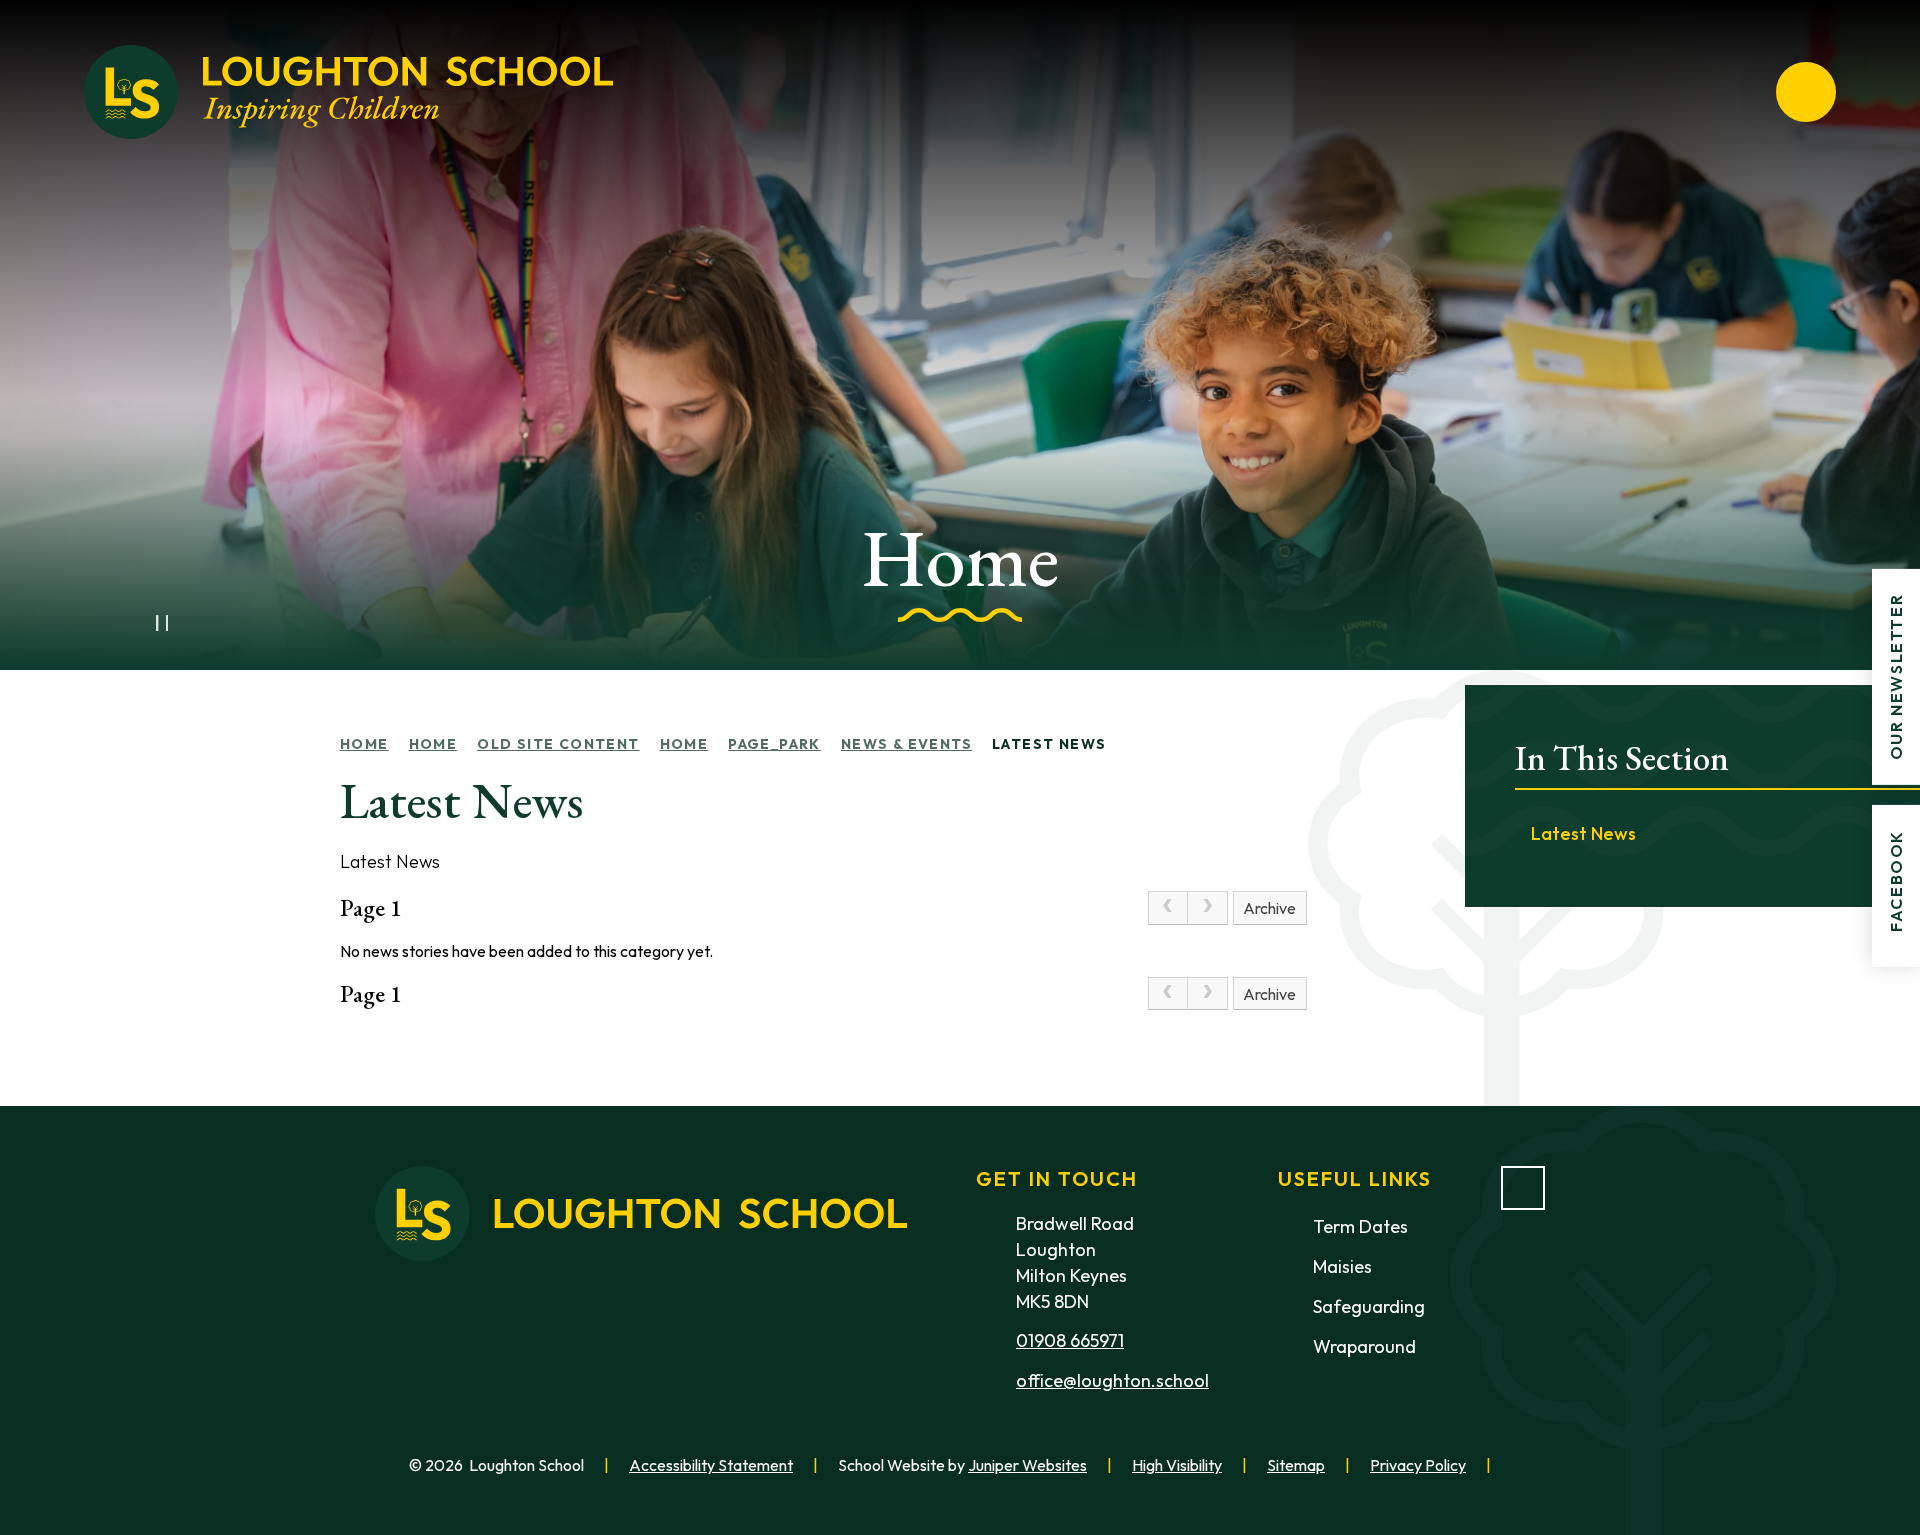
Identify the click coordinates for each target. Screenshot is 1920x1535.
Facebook (1896, 881)
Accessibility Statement (711, 1465)
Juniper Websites (1027, 1465)
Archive (1269, 908)
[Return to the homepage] (348, 92)
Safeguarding (1369, 1306)
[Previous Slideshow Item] (118, 623)
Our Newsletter (1896, 676)
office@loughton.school (1112, 1380)
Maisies (1342, 1266)
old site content (558, 744)
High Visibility (1177, 1465)
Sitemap (1296, 1465)
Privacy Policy (1418, 1465)
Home (364, 744)
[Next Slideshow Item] (206, 623)
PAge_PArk (774, 744)
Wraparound (1364, 1346)
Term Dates (1360, 1226)
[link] (1168, 908)
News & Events (906, 744)
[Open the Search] (1734, 92)
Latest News (1049, 744)
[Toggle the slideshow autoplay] (162, 623)
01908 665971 (1070, 1340)
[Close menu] (1806, 92)
